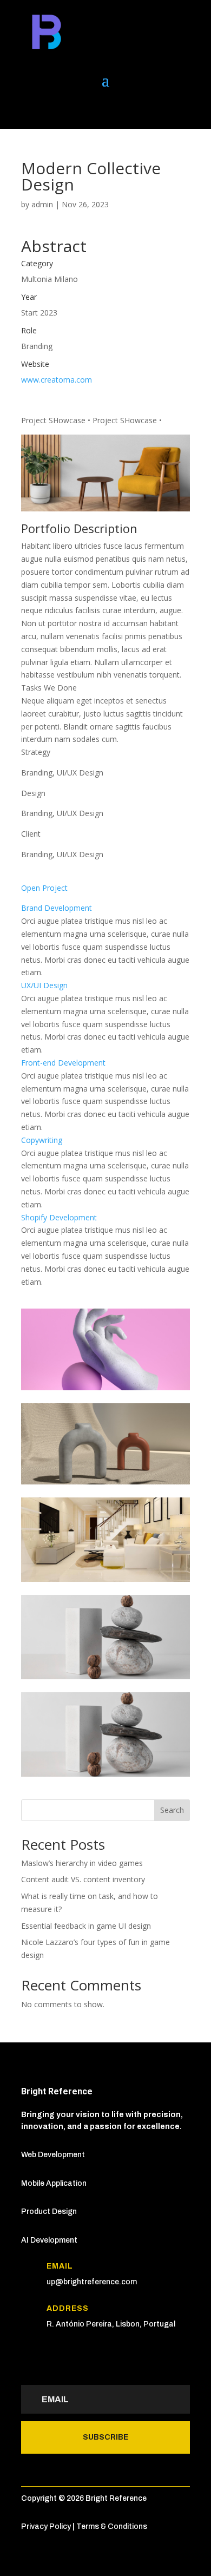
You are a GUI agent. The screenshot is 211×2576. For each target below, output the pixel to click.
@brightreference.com (96, 2282)
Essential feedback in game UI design (86, 1926)
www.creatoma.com (57, 380)
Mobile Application (54, 2183)
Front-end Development (63, 1063)
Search (172, 1810)
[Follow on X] (51, 109)
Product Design (49, 2212)
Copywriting (42, 1140)
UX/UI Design (44, 985)
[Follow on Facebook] (73, 109)
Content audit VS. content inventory (83, 1879)
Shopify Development (59, 1217)
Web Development (53, 2155)
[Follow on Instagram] (95, 109)
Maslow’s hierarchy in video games (82, 1863)
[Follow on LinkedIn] (30, 109)
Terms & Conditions (112, 2526)
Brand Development (57, 908)
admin (42, 204)
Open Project (44, 888)
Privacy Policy (46, 2526)
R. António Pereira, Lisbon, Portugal (111, 2324)
